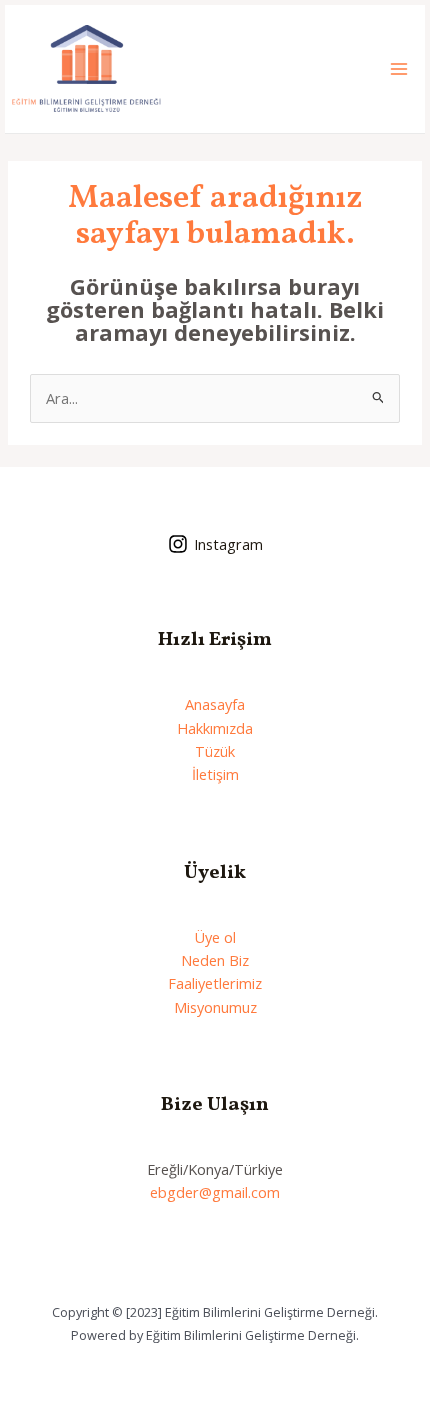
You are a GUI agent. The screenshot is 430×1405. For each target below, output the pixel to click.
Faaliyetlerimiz (215, 983)
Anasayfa (215, 704)
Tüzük (215, 751)
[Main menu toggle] (399, 69)
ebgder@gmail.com (215, 1192)
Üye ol (215, 937)
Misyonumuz (215, 1007)
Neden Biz (215, 960)
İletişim (215, 774)
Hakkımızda (215, 728)
